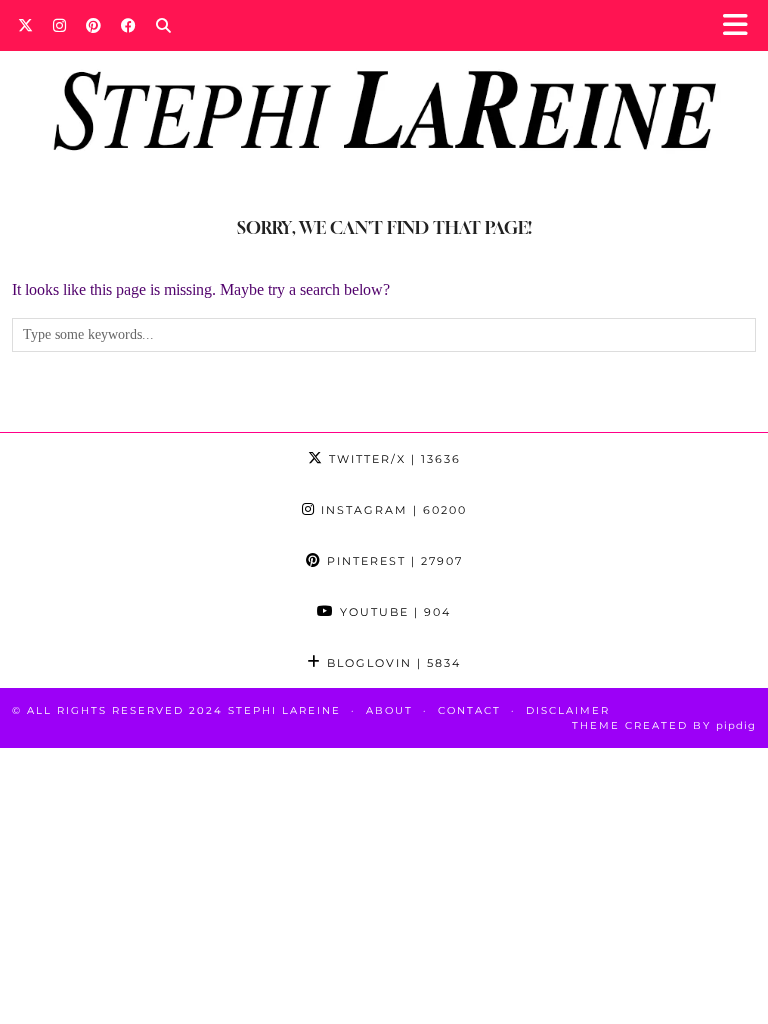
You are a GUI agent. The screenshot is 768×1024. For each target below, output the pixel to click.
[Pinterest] (93, 25)
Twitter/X (392, 459)
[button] (741, 25)
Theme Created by (664, 725)
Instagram (391, 510)
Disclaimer (568, 710)
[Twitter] (25, 25)
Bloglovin (391, 663)
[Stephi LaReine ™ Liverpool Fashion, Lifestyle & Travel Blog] (384, 86)
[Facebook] (128, 25)
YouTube (393, 612)
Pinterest (392, 561)
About (389, 710)
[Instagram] (59, 25)
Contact (469, 710)
